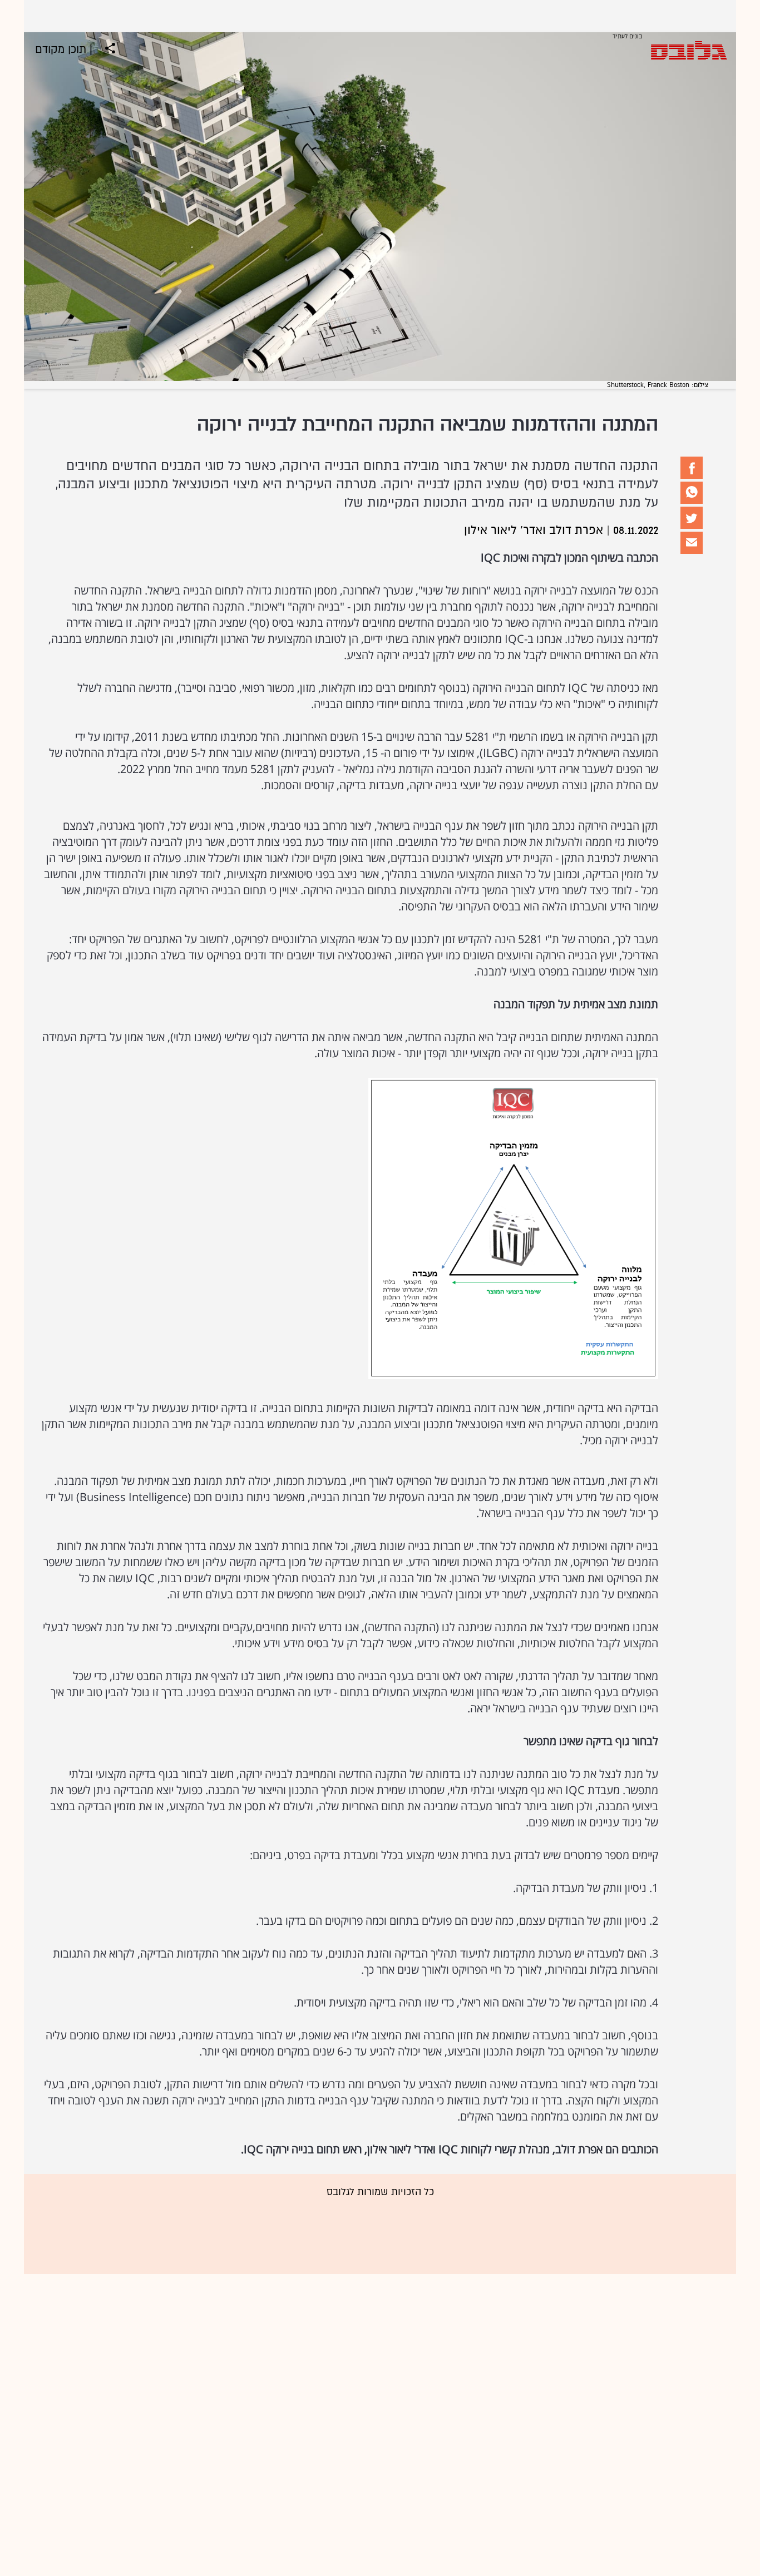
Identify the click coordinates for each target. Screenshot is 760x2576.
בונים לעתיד (627, 37)
